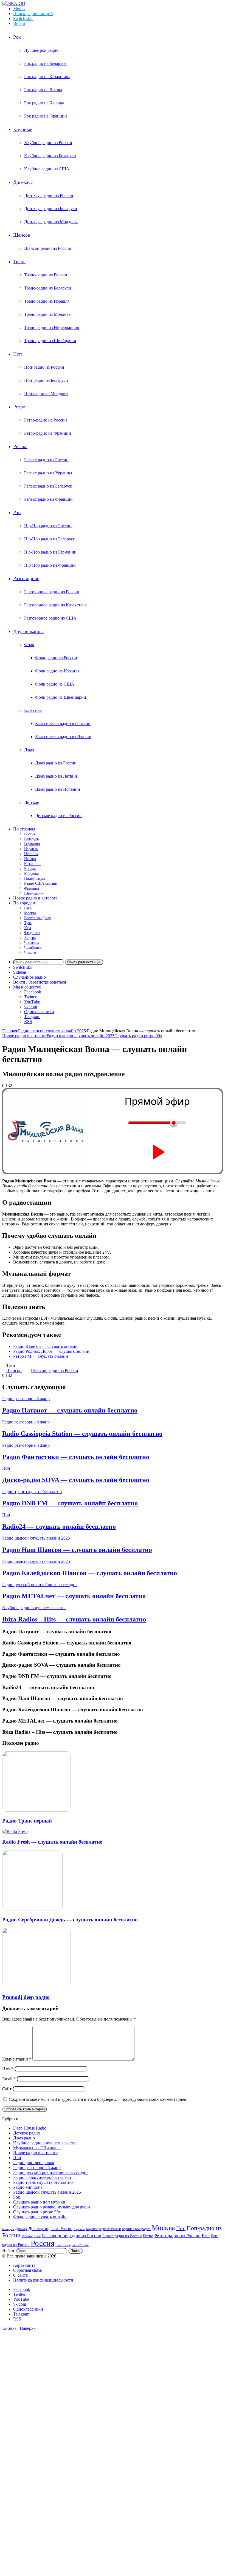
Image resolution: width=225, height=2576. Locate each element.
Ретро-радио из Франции (48, 433)
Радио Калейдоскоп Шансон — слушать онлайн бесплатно (90, 1573)
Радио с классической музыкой (42, 2177)
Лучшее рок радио (41, 50)
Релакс (20, 446)
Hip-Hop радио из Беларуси (50, 539)
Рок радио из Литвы (43, 90)
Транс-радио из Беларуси (48, 288)
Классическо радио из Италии (63, 737)
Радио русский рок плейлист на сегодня (40, 1585)
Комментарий (17, 2059)
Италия (30, 859)
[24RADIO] (14, 3)
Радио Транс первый (27, 1821)
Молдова (31, 874)
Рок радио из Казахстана (47, 77)
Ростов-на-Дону (37, 918)
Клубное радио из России (48, 143)
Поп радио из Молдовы (46, 393)
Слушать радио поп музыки (39, 2202)
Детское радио (27, 2133)
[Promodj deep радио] (36, 1986)
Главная (10, 1031)
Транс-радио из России (46, 275)
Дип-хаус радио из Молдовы (51, 222)
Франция (32, 888)
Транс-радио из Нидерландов (52, 327)
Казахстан (32, 864)
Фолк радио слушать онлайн (40, 2217)
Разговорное (26, 578)
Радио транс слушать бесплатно (32, 1492)
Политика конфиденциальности (43, 2280)
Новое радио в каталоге (35, 898)
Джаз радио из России (56, 763)
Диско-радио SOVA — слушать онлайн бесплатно (76, 1480)
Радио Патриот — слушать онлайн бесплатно (70, 1410)
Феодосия (32, 933)
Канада (30, 869)
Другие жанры (28, 631)
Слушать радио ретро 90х (138, 1036)
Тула (28, 923)
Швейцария (34, 893)
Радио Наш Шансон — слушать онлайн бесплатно (77, 1550)
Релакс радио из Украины (48, 473)
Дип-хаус (23, 182)
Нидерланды (34, 879)
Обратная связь (27, 2270)
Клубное (79, 2229)
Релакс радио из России (46, 460)
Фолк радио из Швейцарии (61, 697)
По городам (24, 903)
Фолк (29, 645)
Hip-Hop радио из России (48, 526)
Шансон (22, 235)
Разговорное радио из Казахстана (55, 605)
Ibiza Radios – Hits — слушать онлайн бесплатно (74, 1619)
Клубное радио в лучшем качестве (34, 1608)
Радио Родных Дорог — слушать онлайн (51, 1351)
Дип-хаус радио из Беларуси (51, 209)
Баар (28, 908)
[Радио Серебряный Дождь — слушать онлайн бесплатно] (32, 1909)
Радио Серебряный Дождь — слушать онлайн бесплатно (70, 1920)
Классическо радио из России (63, 723)
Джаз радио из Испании (58, 789)
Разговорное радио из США (50, 618)
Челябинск (33, 948)
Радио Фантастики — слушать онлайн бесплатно (76, 1457)
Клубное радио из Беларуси (50, 156)
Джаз (29, 750)
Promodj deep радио (26, 1997)
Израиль (31, 849)
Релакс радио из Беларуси (48, 486)
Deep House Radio (30, 2128)
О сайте (20, 2275)
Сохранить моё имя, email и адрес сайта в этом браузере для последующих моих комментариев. (98, 2099)
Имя (8, 2069)
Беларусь (31, 839)
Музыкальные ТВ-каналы (37, 2148)
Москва (30, 913)
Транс (19, 262)
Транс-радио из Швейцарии (50, 341)
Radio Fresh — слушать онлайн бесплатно (52, 1842)
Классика (33, 710)
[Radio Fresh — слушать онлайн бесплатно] (15, 1831)
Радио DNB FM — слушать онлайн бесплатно (70, 1503)
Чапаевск (32, 943)
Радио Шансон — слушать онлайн (45, 1346)
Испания (31, 854)
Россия (30, 834)
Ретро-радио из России (46, 420)
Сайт (7, 2089)
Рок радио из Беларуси (45, 63)
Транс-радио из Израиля (47, 301)
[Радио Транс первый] (36, 1810)
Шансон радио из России (48, 248)
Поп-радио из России (44, 367)
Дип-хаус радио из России (49, 195)
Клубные (23, 129)
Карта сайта (24, 2265)
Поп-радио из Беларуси (46, 380)
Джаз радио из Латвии (56, 776)
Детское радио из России (58, 816)
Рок (17, 37)
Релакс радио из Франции (48, 499)
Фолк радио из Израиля (57, 671)
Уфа (28, 928)
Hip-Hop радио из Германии (50, 552)
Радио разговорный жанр (26, 1399)
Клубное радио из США (47, 169)
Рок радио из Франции (46, 116)
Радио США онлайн (41, 883)
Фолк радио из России (56, 658)
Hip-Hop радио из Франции (50, 565)
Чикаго (30, 952)
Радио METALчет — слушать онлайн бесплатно (74, 1596)
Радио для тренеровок (34, 2163)
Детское (32, 802)
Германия (32, 844)
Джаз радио (24, 2138)
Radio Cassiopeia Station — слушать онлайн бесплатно (82, 1434)
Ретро (19, 407)
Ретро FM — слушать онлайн (41, 1356)
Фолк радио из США (55, 684)
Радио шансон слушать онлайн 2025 (52, 1031)
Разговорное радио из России (52, 592)
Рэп (17, 512)
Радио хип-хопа (28, 2187)
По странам (24, 829)
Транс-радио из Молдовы (48, 314)
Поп (18, 354)
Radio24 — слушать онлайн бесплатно (59, 1526)
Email (9, 2079)
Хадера (30, 938)
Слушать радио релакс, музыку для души (52, 2207)
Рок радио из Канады (44, 103)
